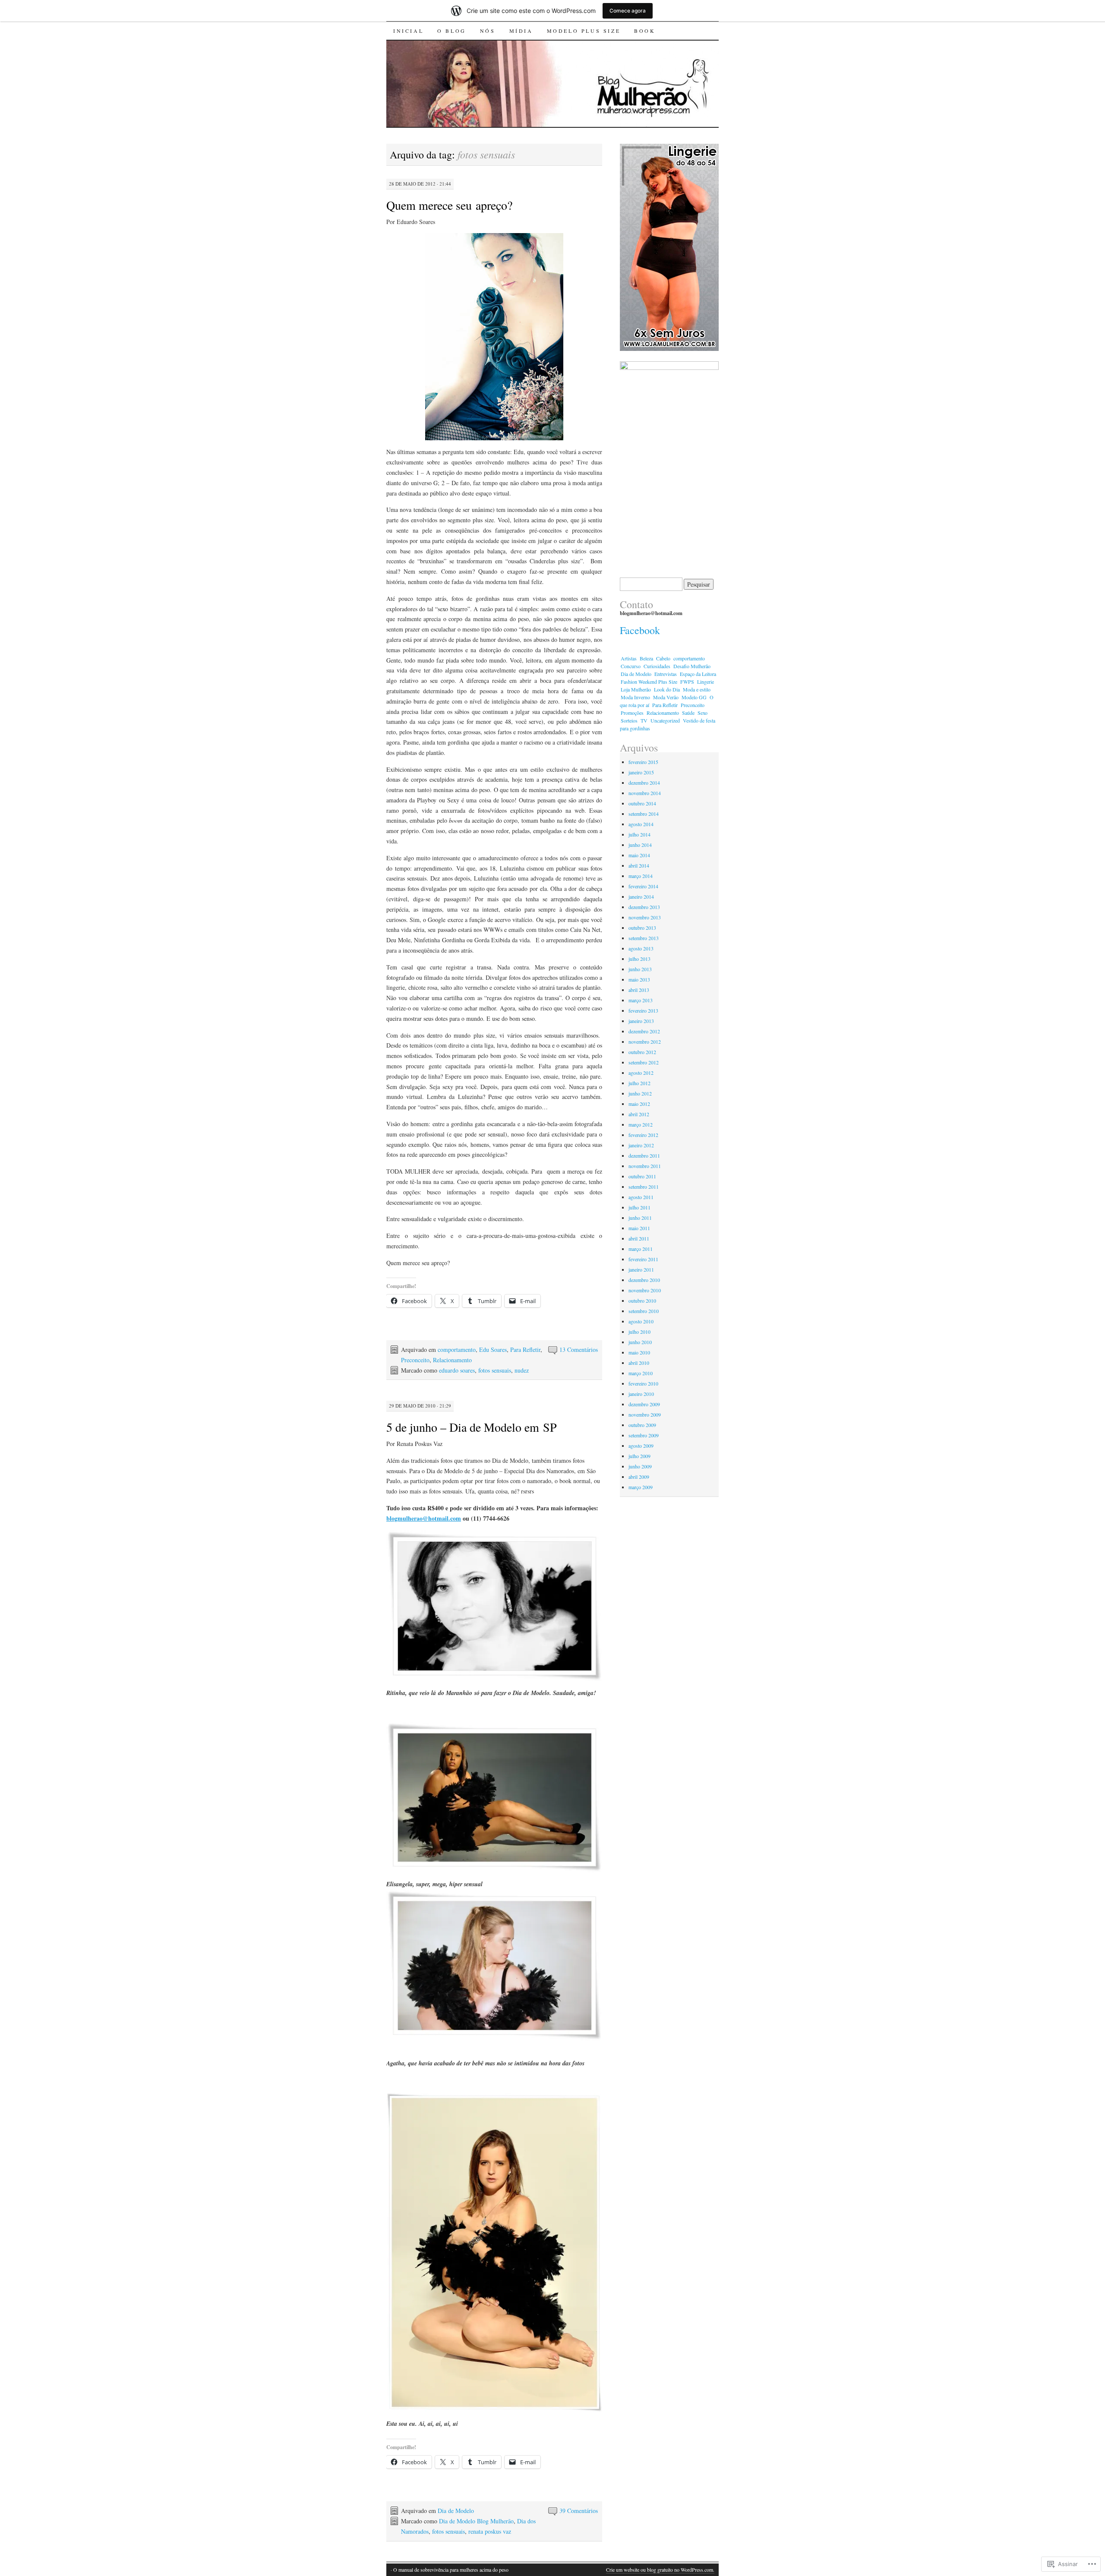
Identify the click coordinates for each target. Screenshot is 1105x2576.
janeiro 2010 (641, 1394)
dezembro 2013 (644, 907)
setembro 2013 (644, 938)
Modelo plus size (584, 31)
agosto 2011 (641, 1197)
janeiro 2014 (641, 897)
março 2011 (641, 1249)
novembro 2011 (645, 1166)
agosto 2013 (641, 948)
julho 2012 (639, 1083)
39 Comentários (579, 2511)
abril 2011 (639, 1238)
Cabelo (663, 658)
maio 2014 (639, 855)
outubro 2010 (642, 1301)
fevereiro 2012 (643, 1135)
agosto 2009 (641, 1446)
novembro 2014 (645, 793)
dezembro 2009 (644, 1404)
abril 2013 (639, 990)
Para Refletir (525, 1350)
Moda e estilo (697, 689)
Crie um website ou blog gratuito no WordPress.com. (660, 2570)
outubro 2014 (642, 803)
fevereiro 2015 (643, 762)
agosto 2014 (641, 824)
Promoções (632, 713)
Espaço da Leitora (698, 674)
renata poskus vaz (490, 2531)
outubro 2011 (642, 1176)
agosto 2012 (641, 1073)
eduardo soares (457, 1370)
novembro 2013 (645, 917)
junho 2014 (640, 845)
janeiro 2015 (641, 772)
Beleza (646, 658)
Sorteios (629, 720)
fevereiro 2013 (643, 1010)
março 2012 (641, 1124)
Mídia (521, 31)
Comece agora (628, 11)
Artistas (629, 658)
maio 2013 (639, 979)
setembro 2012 (644, 1062)
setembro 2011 (644, 1187)
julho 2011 (639, 1207)
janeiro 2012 (641, 1145)
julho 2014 (639, 834)
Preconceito (415, 1360)
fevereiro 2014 (643, 886)
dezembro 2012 (644, 1031)
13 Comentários (579, 1350)
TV (644, 720)
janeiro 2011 (641, 1269)
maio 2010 (639, 1352)
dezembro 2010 (644, 1280)
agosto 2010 (641, 1321)
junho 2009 (640, 1466)
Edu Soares (493, 1350)
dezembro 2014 (644, 783)
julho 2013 (639, 959)
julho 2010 (639, 1332)
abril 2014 (639, 865)
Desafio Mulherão (692, 666)
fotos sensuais (495, 1370)
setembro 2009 (644, 1435)
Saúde (688, 713)
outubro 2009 (642, 1425)
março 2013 (641, 1000)
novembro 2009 (645, 1414)
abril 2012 (639, 1114)
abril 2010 (639, 1363)
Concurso (631, 666)
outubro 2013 (642, 928)
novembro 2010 (645, 1290)
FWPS (687, 682)
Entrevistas (666, 674)
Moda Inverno (635, 697)
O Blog (452, 31)
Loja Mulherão (636, 689)
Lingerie (706, 682)
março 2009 (641, 1487)
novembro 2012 (645, 1042)
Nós (488, 31)
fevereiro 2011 (643, 1259)
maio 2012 (639, 1104)
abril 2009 (639, 1477)
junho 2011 (640, 1218)
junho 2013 (640, 969)
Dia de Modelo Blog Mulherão (476, 2521)
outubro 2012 (642, 1052)
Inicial (408, 31)
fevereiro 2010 (643, 1383)
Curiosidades (657, 666)
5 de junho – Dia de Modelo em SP (472, 1427)
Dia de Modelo (456, 2511)
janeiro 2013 (641, 1021)
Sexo (702, 713)
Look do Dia (667, 689)
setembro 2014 (644, 814)
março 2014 (641, 876)
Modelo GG (694, 697)
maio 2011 (639, 1228)
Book (645, 31)
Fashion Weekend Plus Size (649, 682)
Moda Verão (666, 697)
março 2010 (641, 1373)
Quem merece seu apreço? (449, 205)
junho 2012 (640, 1093)
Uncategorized (665, 720)
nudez (522, 1370)
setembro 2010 (644, 1311)
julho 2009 (639, 1456)
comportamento (457, 1350)
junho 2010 (640, 1342)
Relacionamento (452, 1360)
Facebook (640, 630)
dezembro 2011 (644, 1155)
